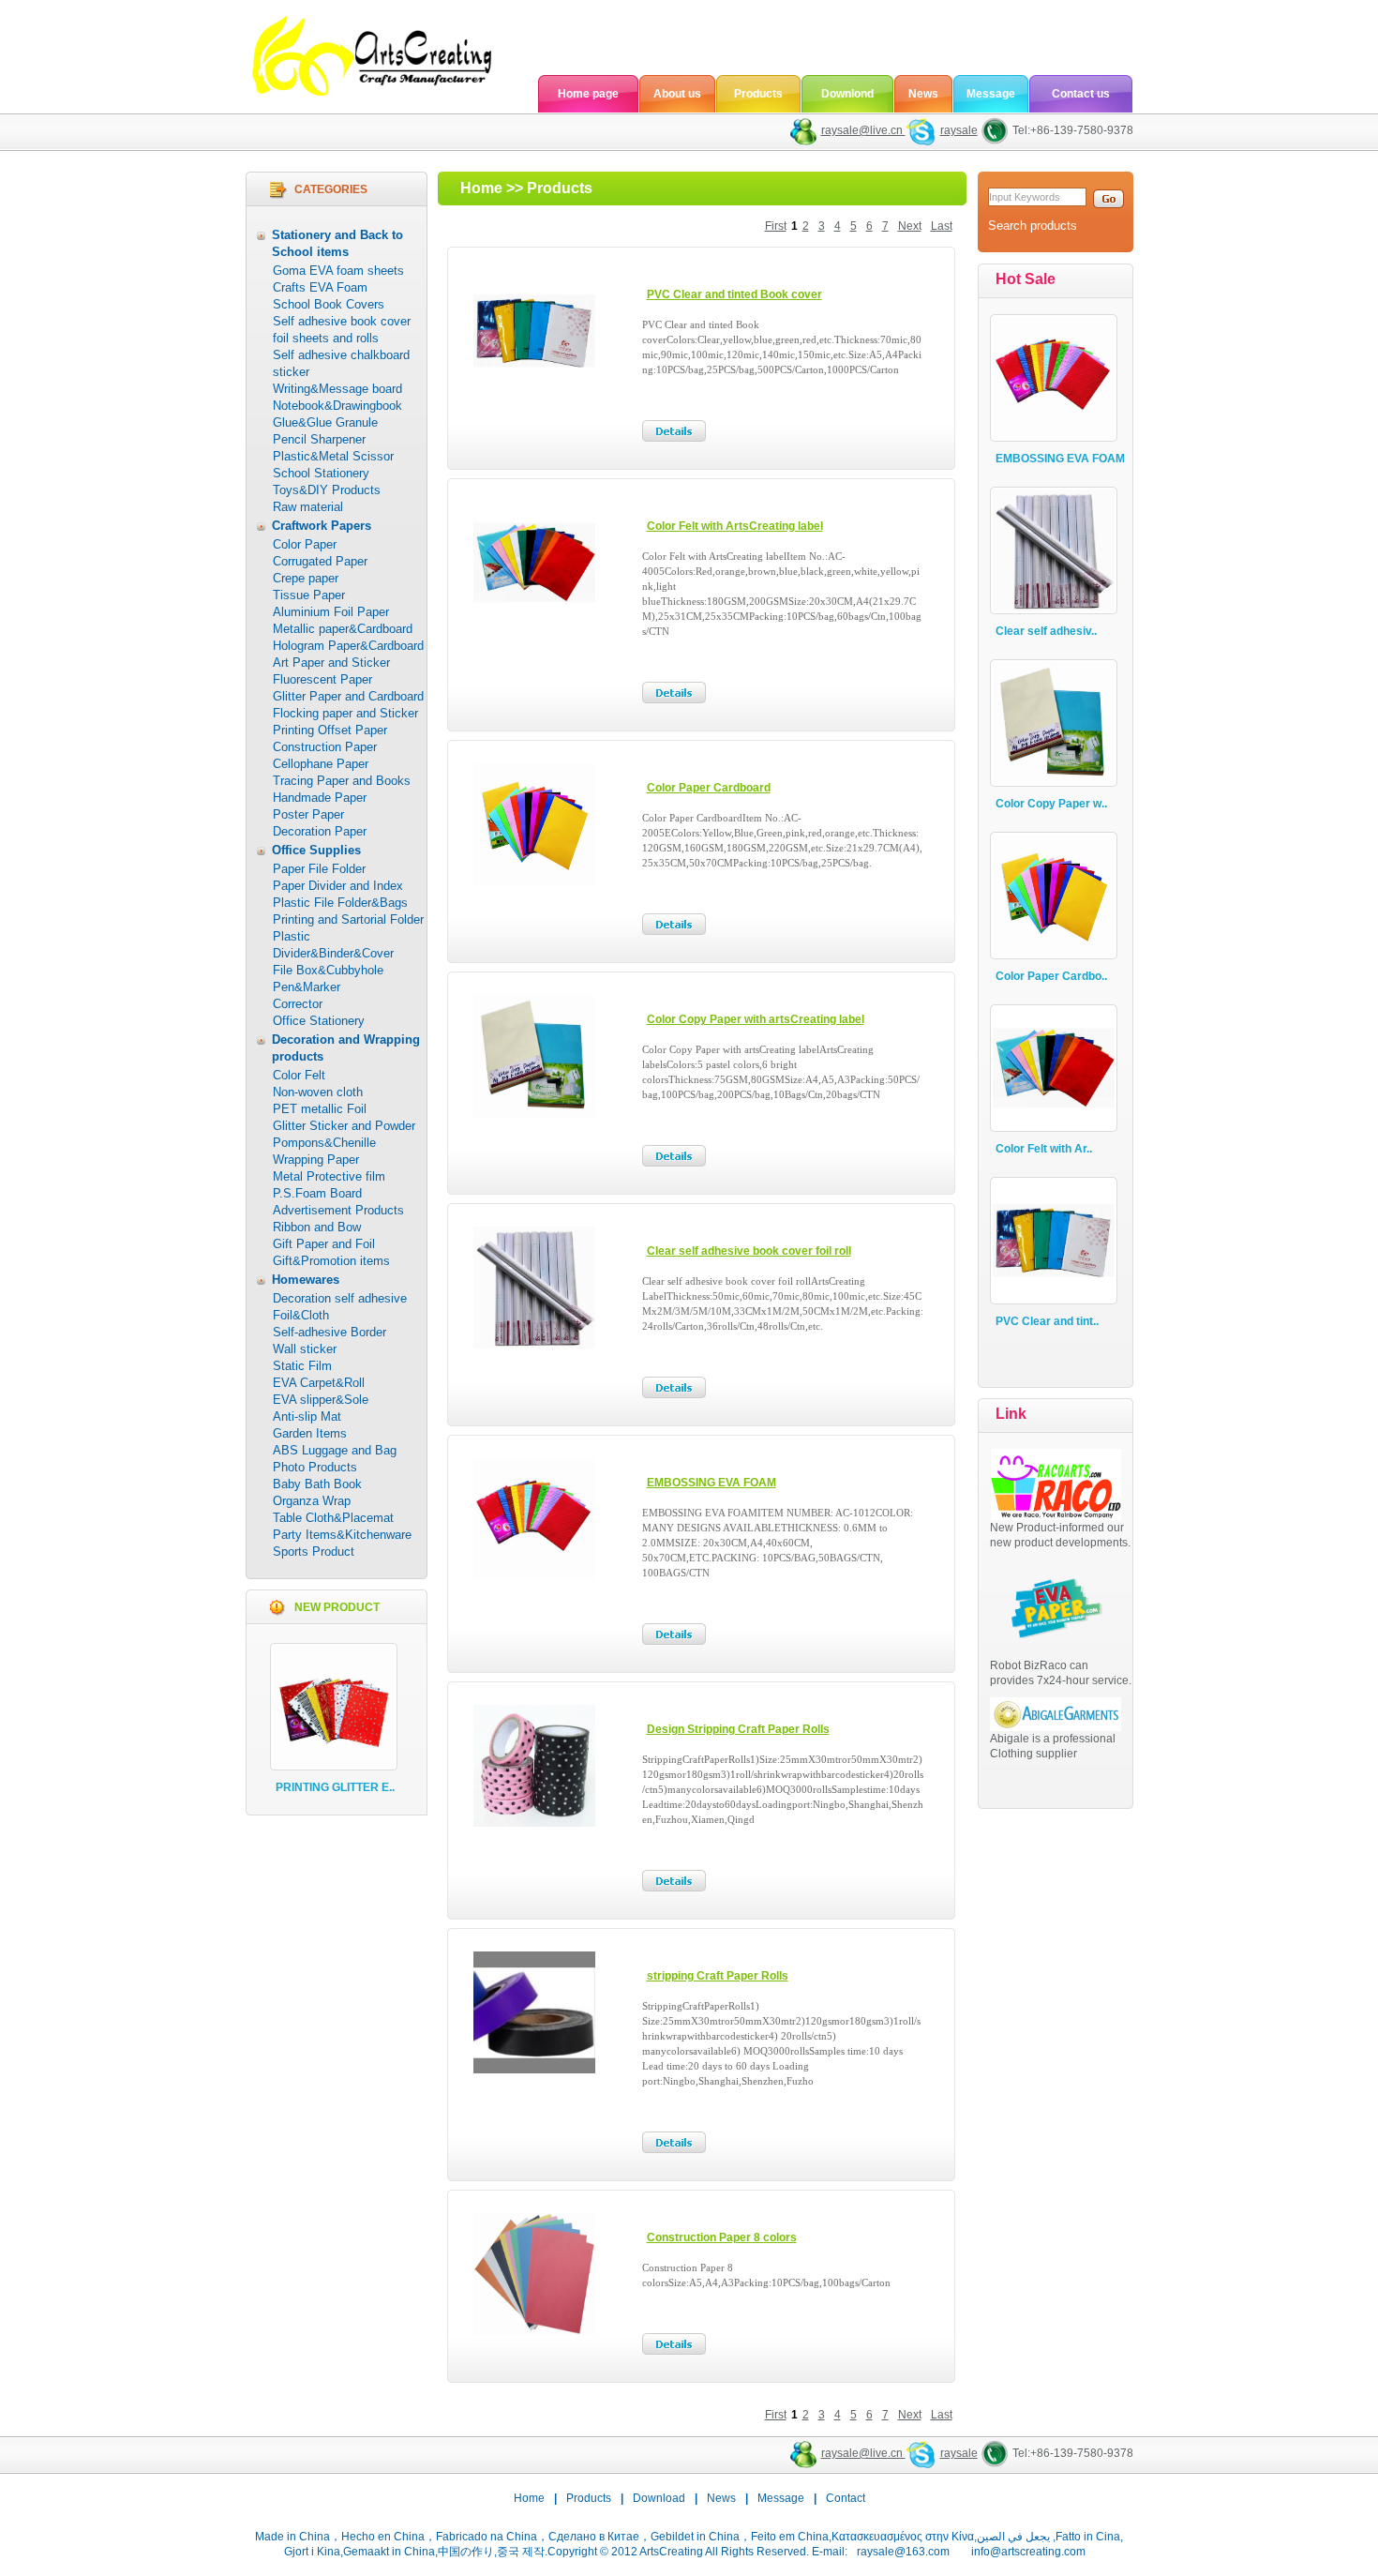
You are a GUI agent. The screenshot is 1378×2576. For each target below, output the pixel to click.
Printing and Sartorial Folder (348, 919)
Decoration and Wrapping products (346, 1048)
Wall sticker (305, 1349)
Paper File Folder (319, 869)
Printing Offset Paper (330, 730)
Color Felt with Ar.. (1044, 1149)
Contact (846, 2498)
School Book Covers (329, 304)
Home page (588, 94)
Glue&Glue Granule (325, 422)
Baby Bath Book (317, 1484)
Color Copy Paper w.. (1051, 804)
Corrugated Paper (320, 561)
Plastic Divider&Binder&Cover (333, 945)
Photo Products (315, 1467)
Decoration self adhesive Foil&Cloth (340, 1307)
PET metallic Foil (320, 1109)
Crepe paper (306, 578)
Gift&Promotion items (331, 1261)
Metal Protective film (329, 1176)
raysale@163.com (903, 2552)
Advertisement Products (338, 1210)
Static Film (302, 1366)
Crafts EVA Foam (320, 287)
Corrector (298, 1004)
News (923, 94)
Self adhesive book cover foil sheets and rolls (342, 330)
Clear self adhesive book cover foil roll (749, 1251)
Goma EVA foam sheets (338, 271)
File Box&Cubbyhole (328, 970)
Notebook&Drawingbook (337, 406)
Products (758, 94)
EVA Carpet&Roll (319, 1383)
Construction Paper (325, 747)
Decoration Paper (320, 831)
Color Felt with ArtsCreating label (735, 526)
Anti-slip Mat (307, 1416)
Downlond (847, 94)
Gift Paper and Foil (324, 1244)
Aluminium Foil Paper (331, 612)
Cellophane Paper (321, 764)
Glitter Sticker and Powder (344, 1126)
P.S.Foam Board (317, 1193)
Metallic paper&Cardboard (343, 629)
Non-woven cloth (318, 1092)
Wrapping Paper (316, 1160)
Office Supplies (316, 850)
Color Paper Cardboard (709, 788)
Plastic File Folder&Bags (340, 903)
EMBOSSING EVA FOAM (711, 1483)
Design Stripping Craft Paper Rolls (738, 1729)
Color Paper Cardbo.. (1051, 976)
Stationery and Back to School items (337, 243)
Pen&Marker (307, 987)
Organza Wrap (312, 1501)
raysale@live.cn (863, 130)
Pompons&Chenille (324, 1143)
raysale (959, 130)
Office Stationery (319, 1021)
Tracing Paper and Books (342, 781)
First (776, 226)
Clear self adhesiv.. (1046, 631)
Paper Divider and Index (338, 886)
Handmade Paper (320, 798)
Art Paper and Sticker (331, 663)
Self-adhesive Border (330, 1332)
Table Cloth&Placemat (333, 1518)
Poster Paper (308, 814)
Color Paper (305, 544)
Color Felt (299, 1075)
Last (942, 226)
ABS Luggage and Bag (335, 1450)
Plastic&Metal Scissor (333, 456)
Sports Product (314, 1552)
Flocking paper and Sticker (345, 713)
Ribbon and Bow (317, 1227)
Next (910, 226)
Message (991, 94)
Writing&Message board (337, 389)
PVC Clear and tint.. (1047, 1321)
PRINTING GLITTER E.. (335, 1787)
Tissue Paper (309, 595)
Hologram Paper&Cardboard (348, 646)
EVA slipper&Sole (321, 1400)
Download (659, 2498)
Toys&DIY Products (327, 490)
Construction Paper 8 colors (722, 2237)
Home (481, 188)
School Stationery (321, 473)
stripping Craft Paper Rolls (718, 1976)
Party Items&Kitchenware (342, 1535)
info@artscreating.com (1028, 2552)
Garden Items (310, 1433)
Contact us (1081, 94)
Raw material (308, 507)
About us (677, 94)
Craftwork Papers (322, 526)
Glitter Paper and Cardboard (348, 696)
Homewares (306, 1280)
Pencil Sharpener (319, 439)
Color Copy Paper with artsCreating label (756, 1019)
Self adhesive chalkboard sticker (341, 363)
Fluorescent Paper (322, 679)
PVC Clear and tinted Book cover (734, 294)
